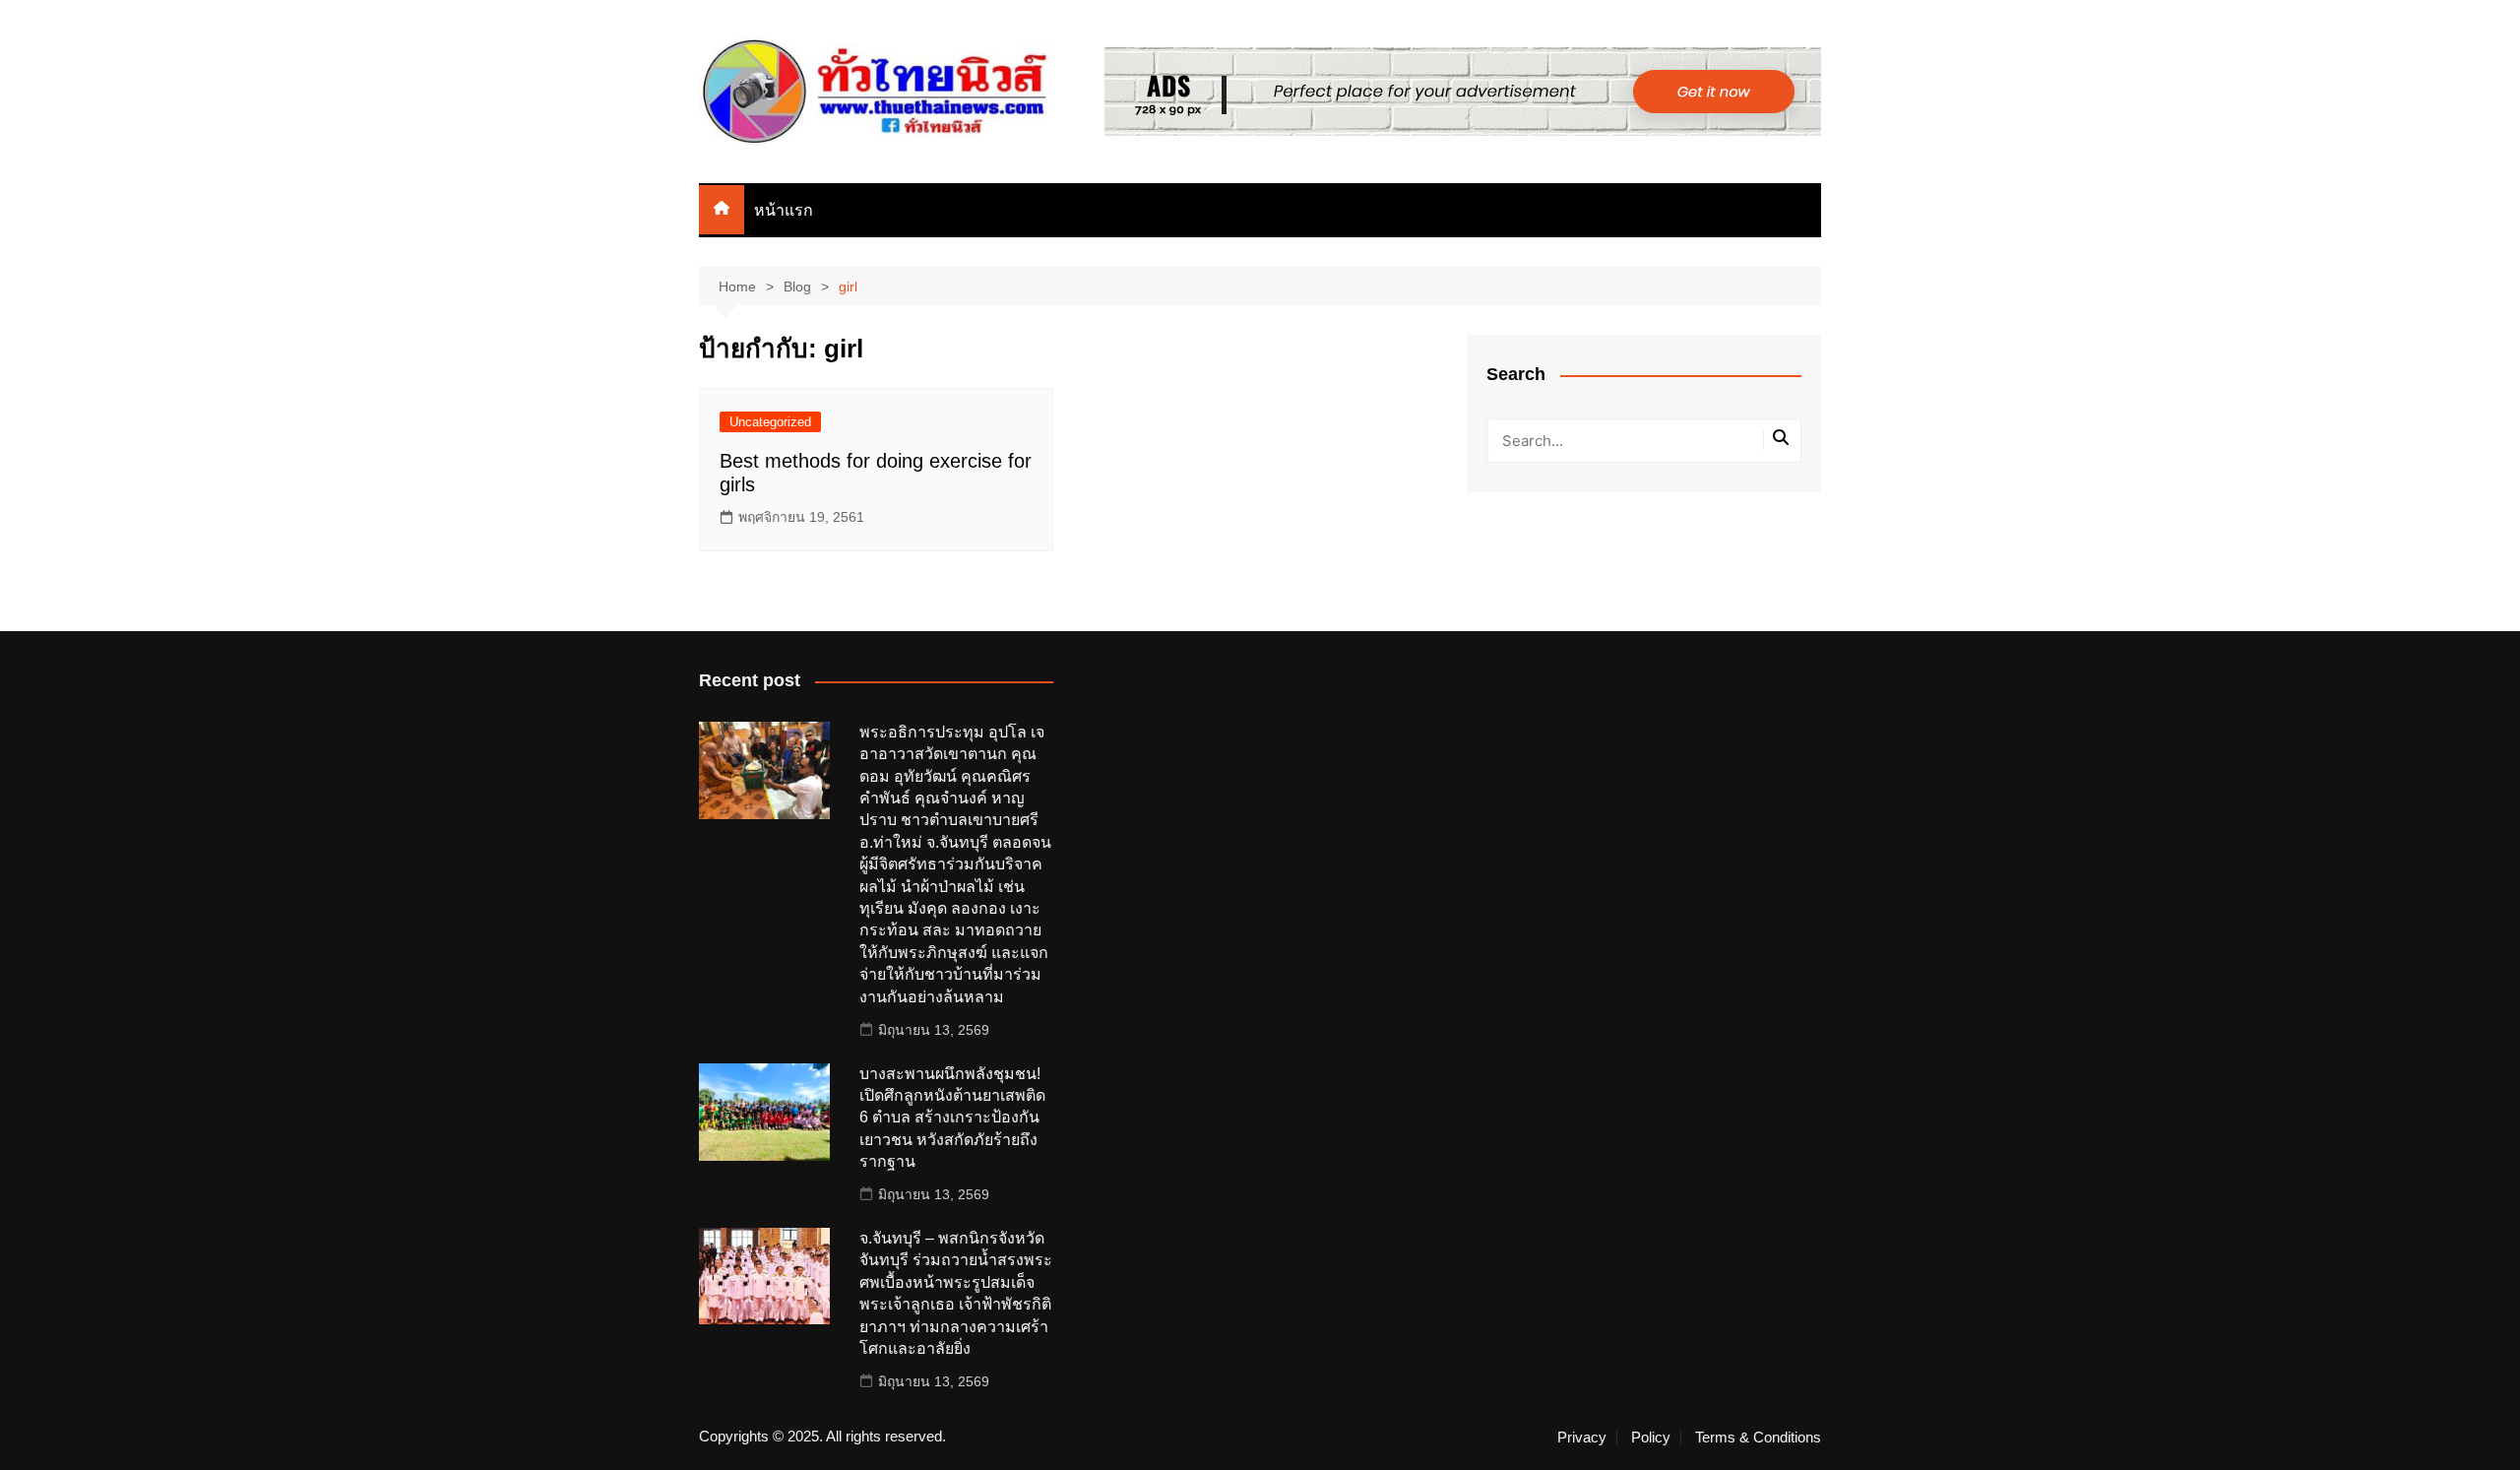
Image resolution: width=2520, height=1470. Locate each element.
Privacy (1582, 1438)
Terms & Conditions (1758, 1438)
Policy (1651, 1438)
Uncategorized (770, 422)
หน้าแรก (784, 210)
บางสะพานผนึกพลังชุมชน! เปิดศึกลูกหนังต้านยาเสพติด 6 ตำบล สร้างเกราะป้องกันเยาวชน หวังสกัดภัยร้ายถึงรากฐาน (952, 1118)
